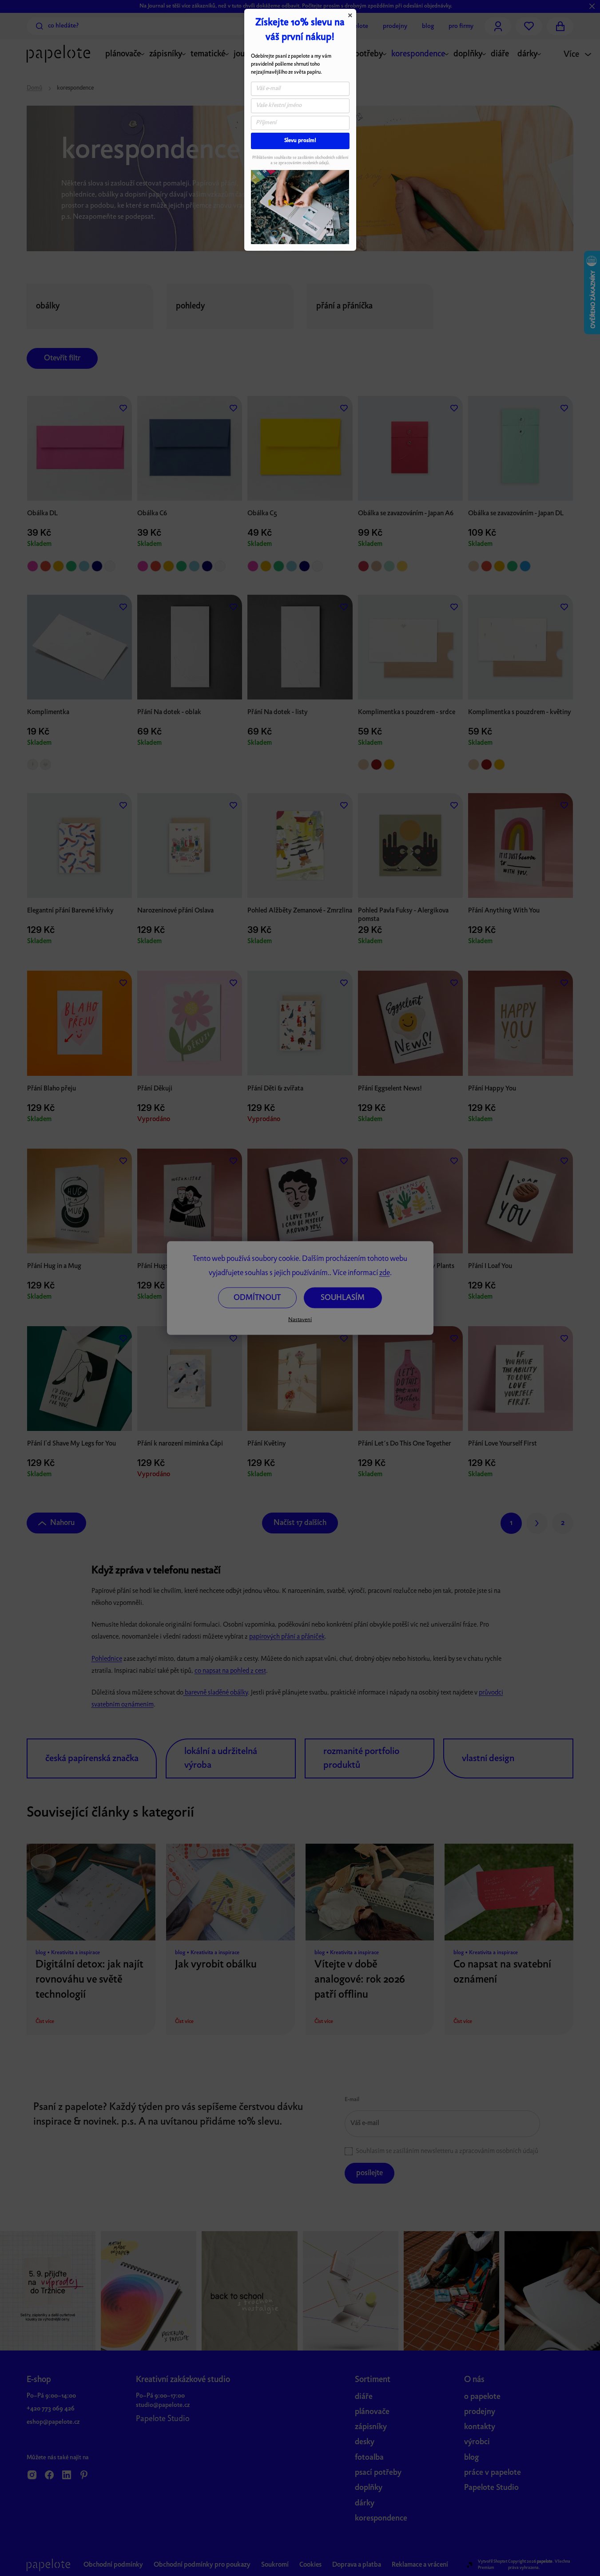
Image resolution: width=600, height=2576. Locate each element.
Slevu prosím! (300, 141)
